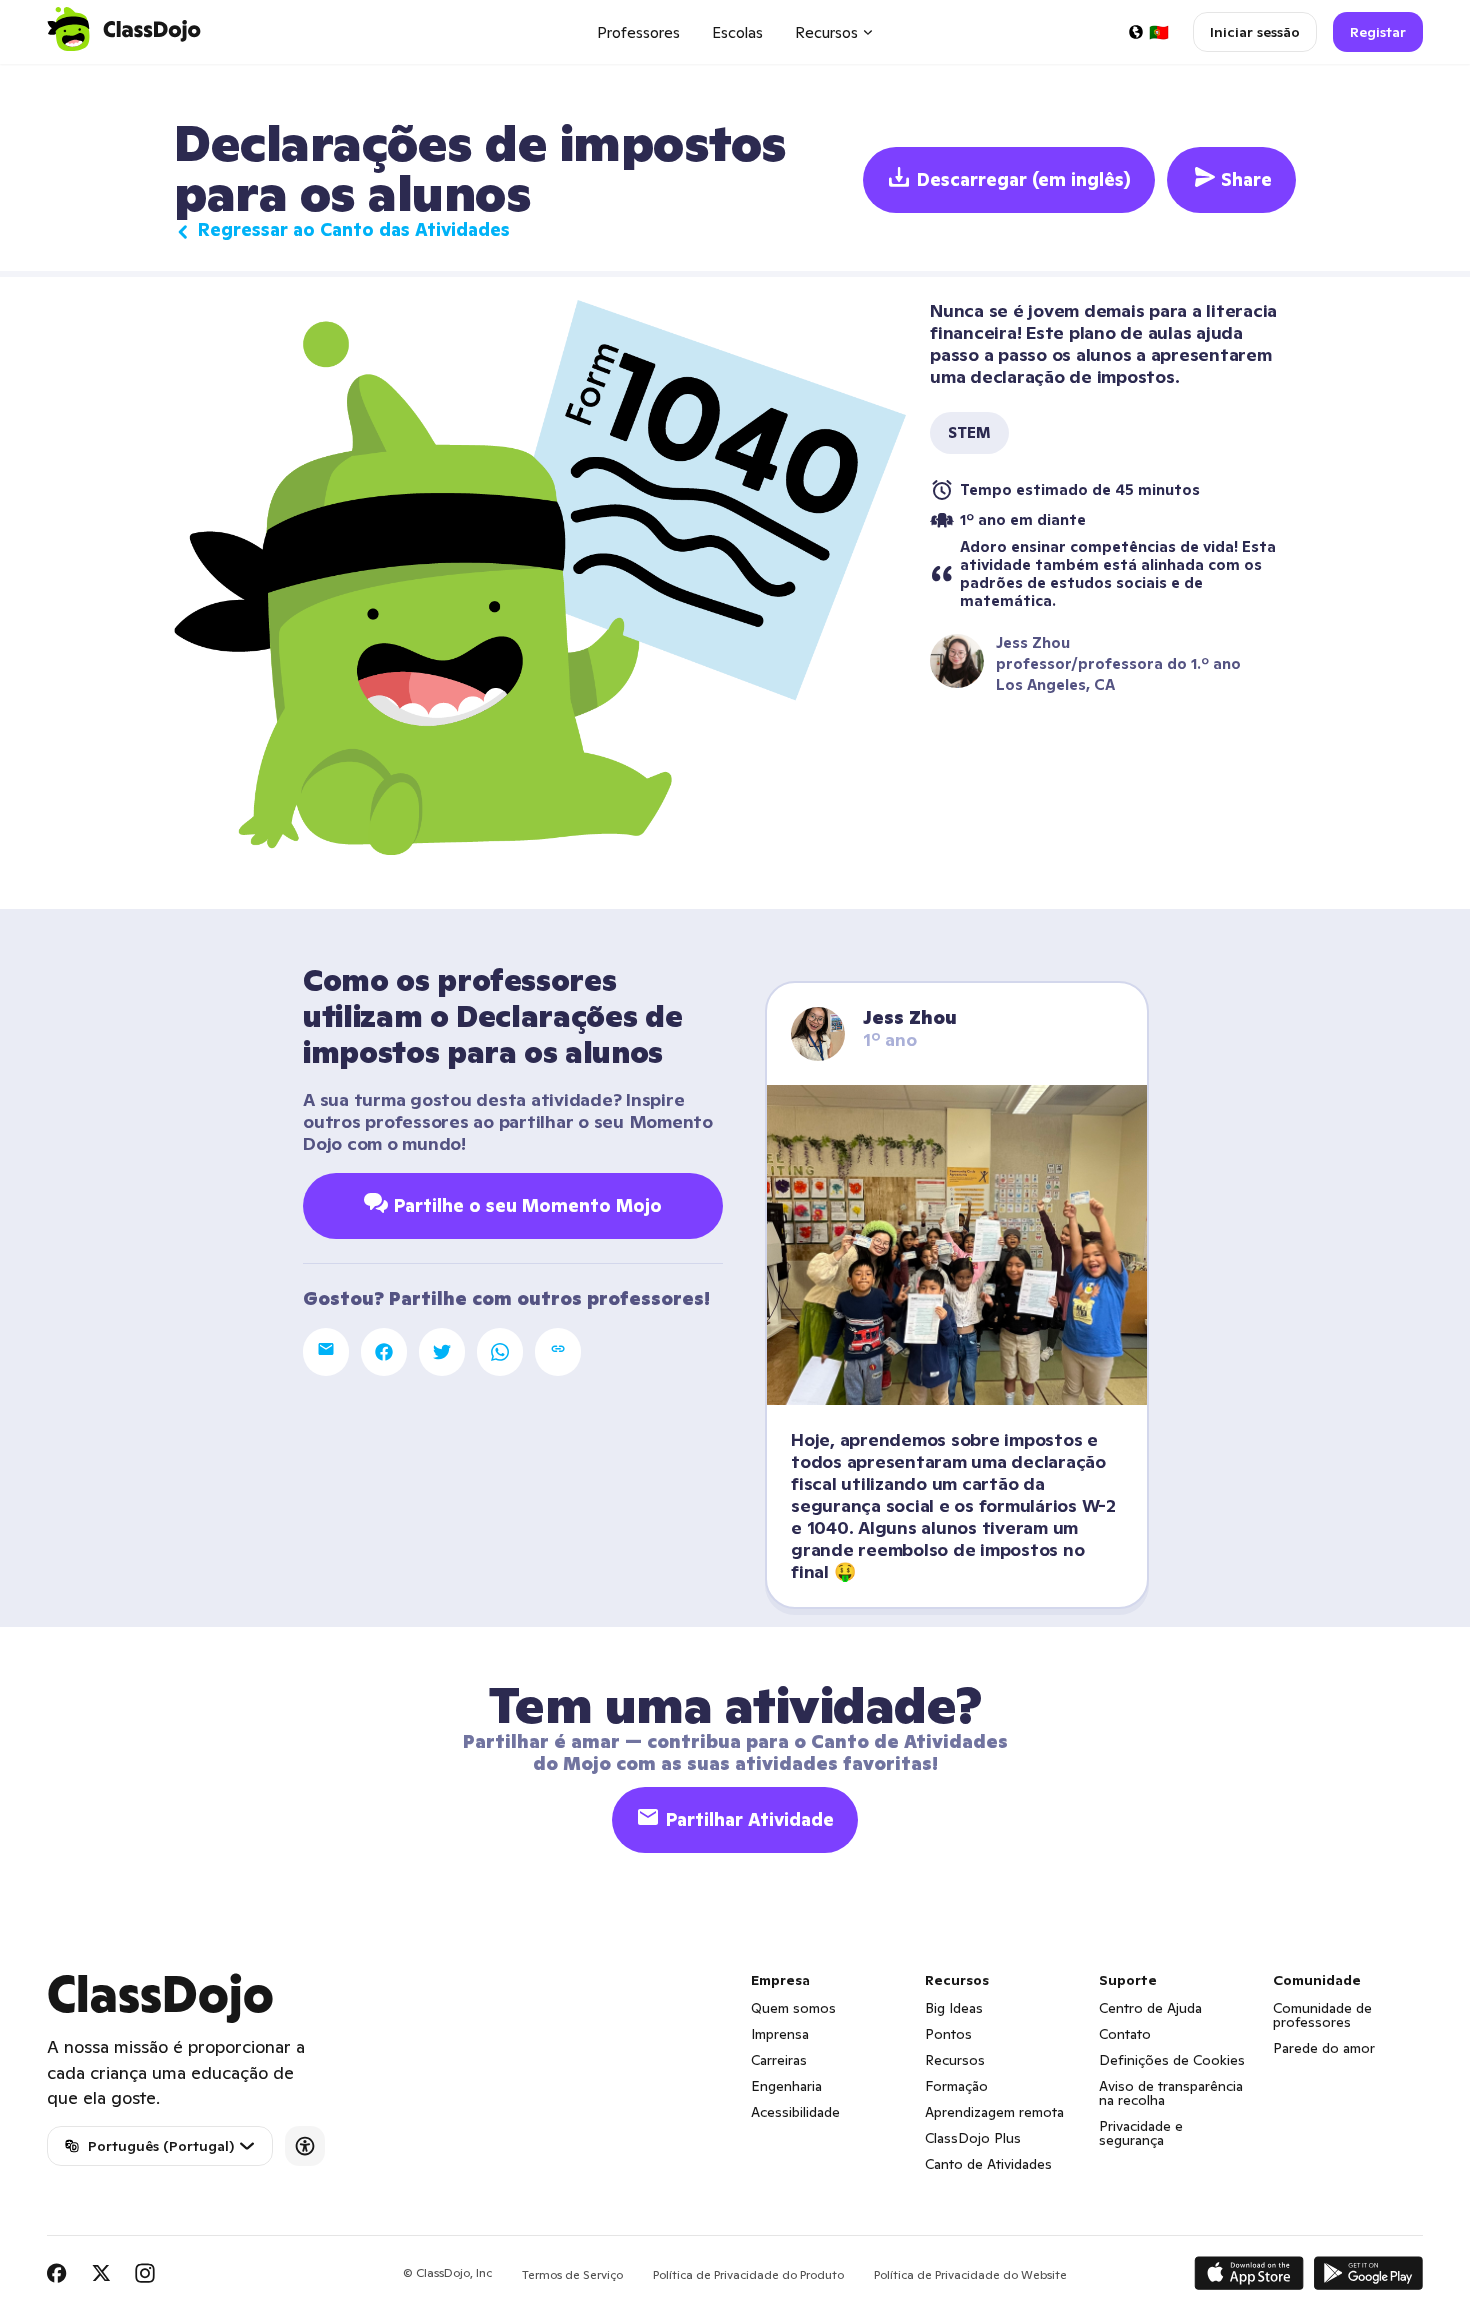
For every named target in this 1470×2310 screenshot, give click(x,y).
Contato (1125, 2034)
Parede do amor (1324, 2048)
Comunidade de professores (1322, 2015)
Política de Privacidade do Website (970, 2274)
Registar (1378, 32)
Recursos (955, 2060)
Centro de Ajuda (1150, 2008)
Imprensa (780, 2034)
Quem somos (793, 2008)
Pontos (948, 2034)
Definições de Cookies (1172, 2060)
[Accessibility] (305, 2146)
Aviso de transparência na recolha (1171, 2093)
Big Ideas (954, 2008)
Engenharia (786, 2086)
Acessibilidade (795, 2112)
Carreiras (779, 2060)
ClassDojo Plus (973, 2138)
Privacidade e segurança (1141, 2133)
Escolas (737, 32)
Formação (956, 2086)
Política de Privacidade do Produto (748, 2274)
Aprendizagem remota (994, 2112)
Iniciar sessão (1255, 32)
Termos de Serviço (572, 2274)
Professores (638, 32)
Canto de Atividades (988, 2164)
